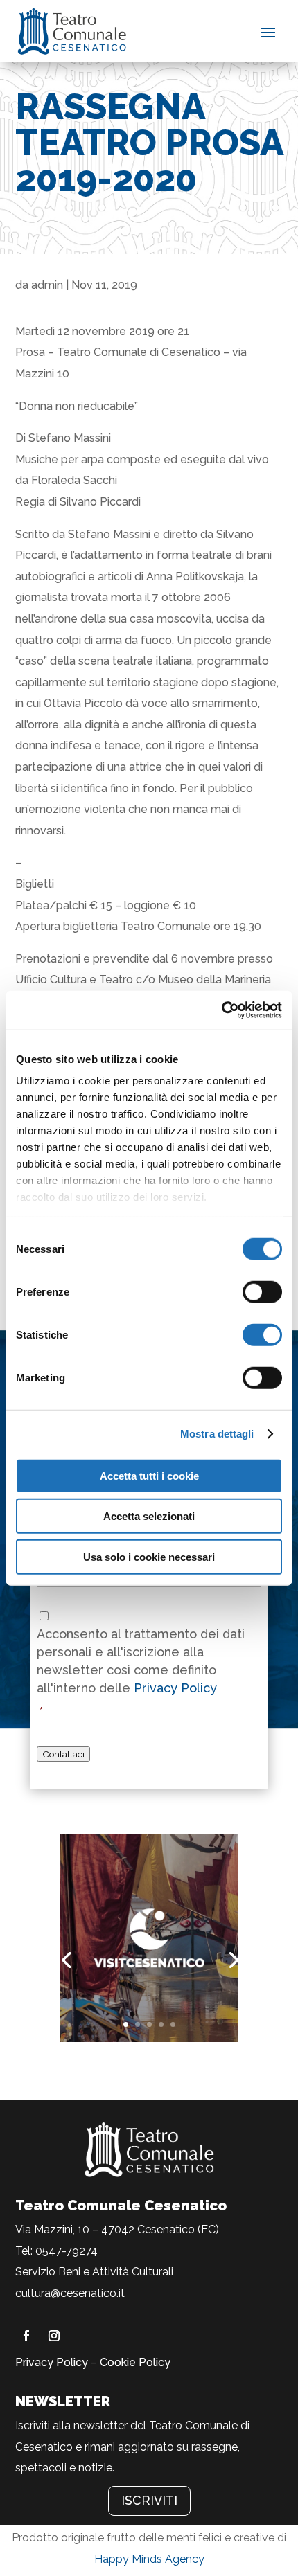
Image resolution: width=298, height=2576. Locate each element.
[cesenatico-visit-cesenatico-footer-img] (149, 2038)
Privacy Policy (175, 1688)
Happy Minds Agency (149, 2559)
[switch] (262, 1291)
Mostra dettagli (217, 1434)
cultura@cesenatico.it (70, 2293)
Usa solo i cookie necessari (149, 1556)
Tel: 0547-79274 (56, 2251)
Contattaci (63, 1754)
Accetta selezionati (149, 1516)
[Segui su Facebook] (26, 2336)
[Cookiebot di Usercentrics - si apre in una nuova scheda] (221, 1010)
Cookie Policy (135, 2362)
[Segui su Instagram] (54, 2336)
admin (47, 285)
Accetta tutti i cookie (149, 1475)
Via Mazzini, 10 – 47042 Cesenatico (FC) (117, 2229)
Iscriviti (149, 2500)
